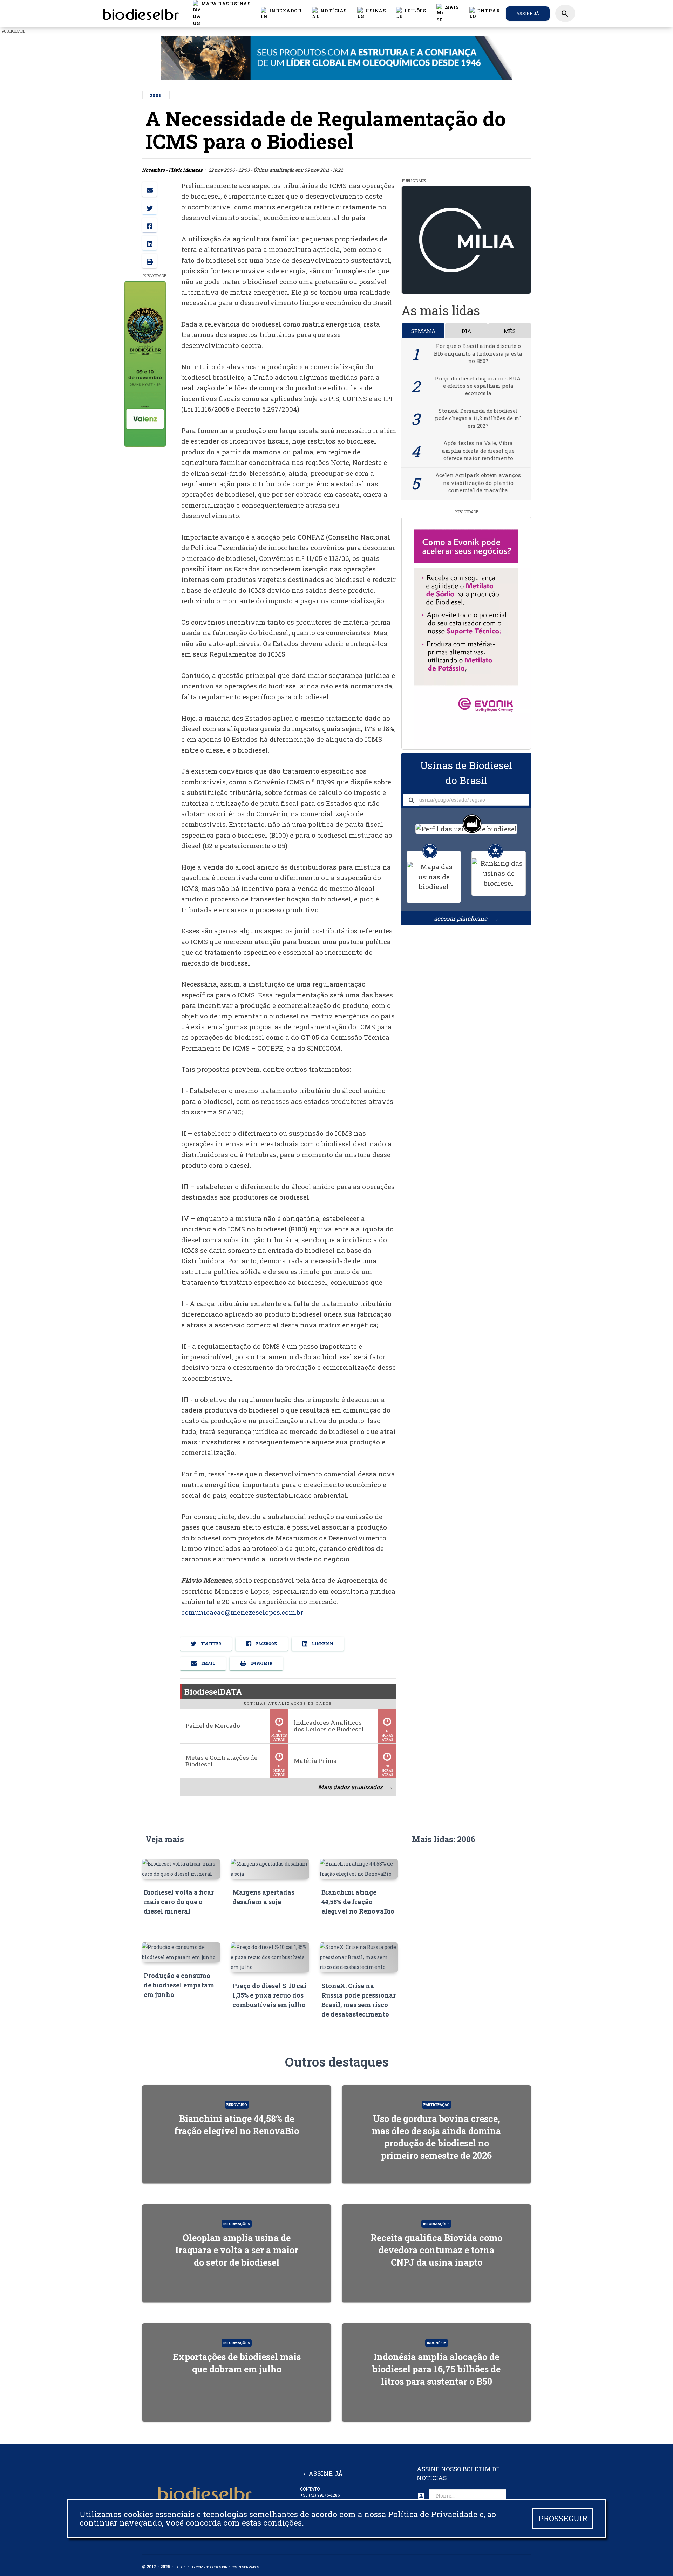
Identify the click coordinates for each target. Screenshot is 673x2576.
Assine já (528, 13)
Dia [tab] (466, 331)
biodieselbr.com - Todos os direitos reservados (217, 2567)
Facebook (266, 1644)
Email (208, 1663)
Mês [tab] (510, 331)
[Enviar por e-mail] (149, 189)
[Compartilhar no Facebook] (149, 225)
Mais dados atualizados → (355, 1787)
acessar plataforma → (466, 918)
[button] (329, 13)
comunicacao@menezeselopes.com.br (242, 1612)
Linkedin (322, 1644)
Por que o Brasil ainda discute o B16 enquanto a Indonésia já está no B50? (478, 353)
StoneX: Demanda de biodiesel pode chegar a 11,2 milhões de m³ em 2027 (478, 418)
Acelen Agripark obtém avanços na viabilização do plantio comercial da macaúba (478, 483)
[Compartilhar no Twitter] (149, 207)
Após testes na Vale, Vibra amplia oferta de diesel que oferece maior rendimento (478, 450)
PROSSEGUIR (563, 2518)
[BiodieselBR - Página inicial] (140, 13)
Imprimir (261, 1663)
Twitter (210, 1644)
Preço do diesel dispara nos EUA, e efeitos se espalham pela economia (478, 386)
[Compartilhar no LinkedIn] (149, 243)
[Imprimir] (149, 261)
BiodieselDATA (213, 1691)
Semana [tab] (423, 331)
